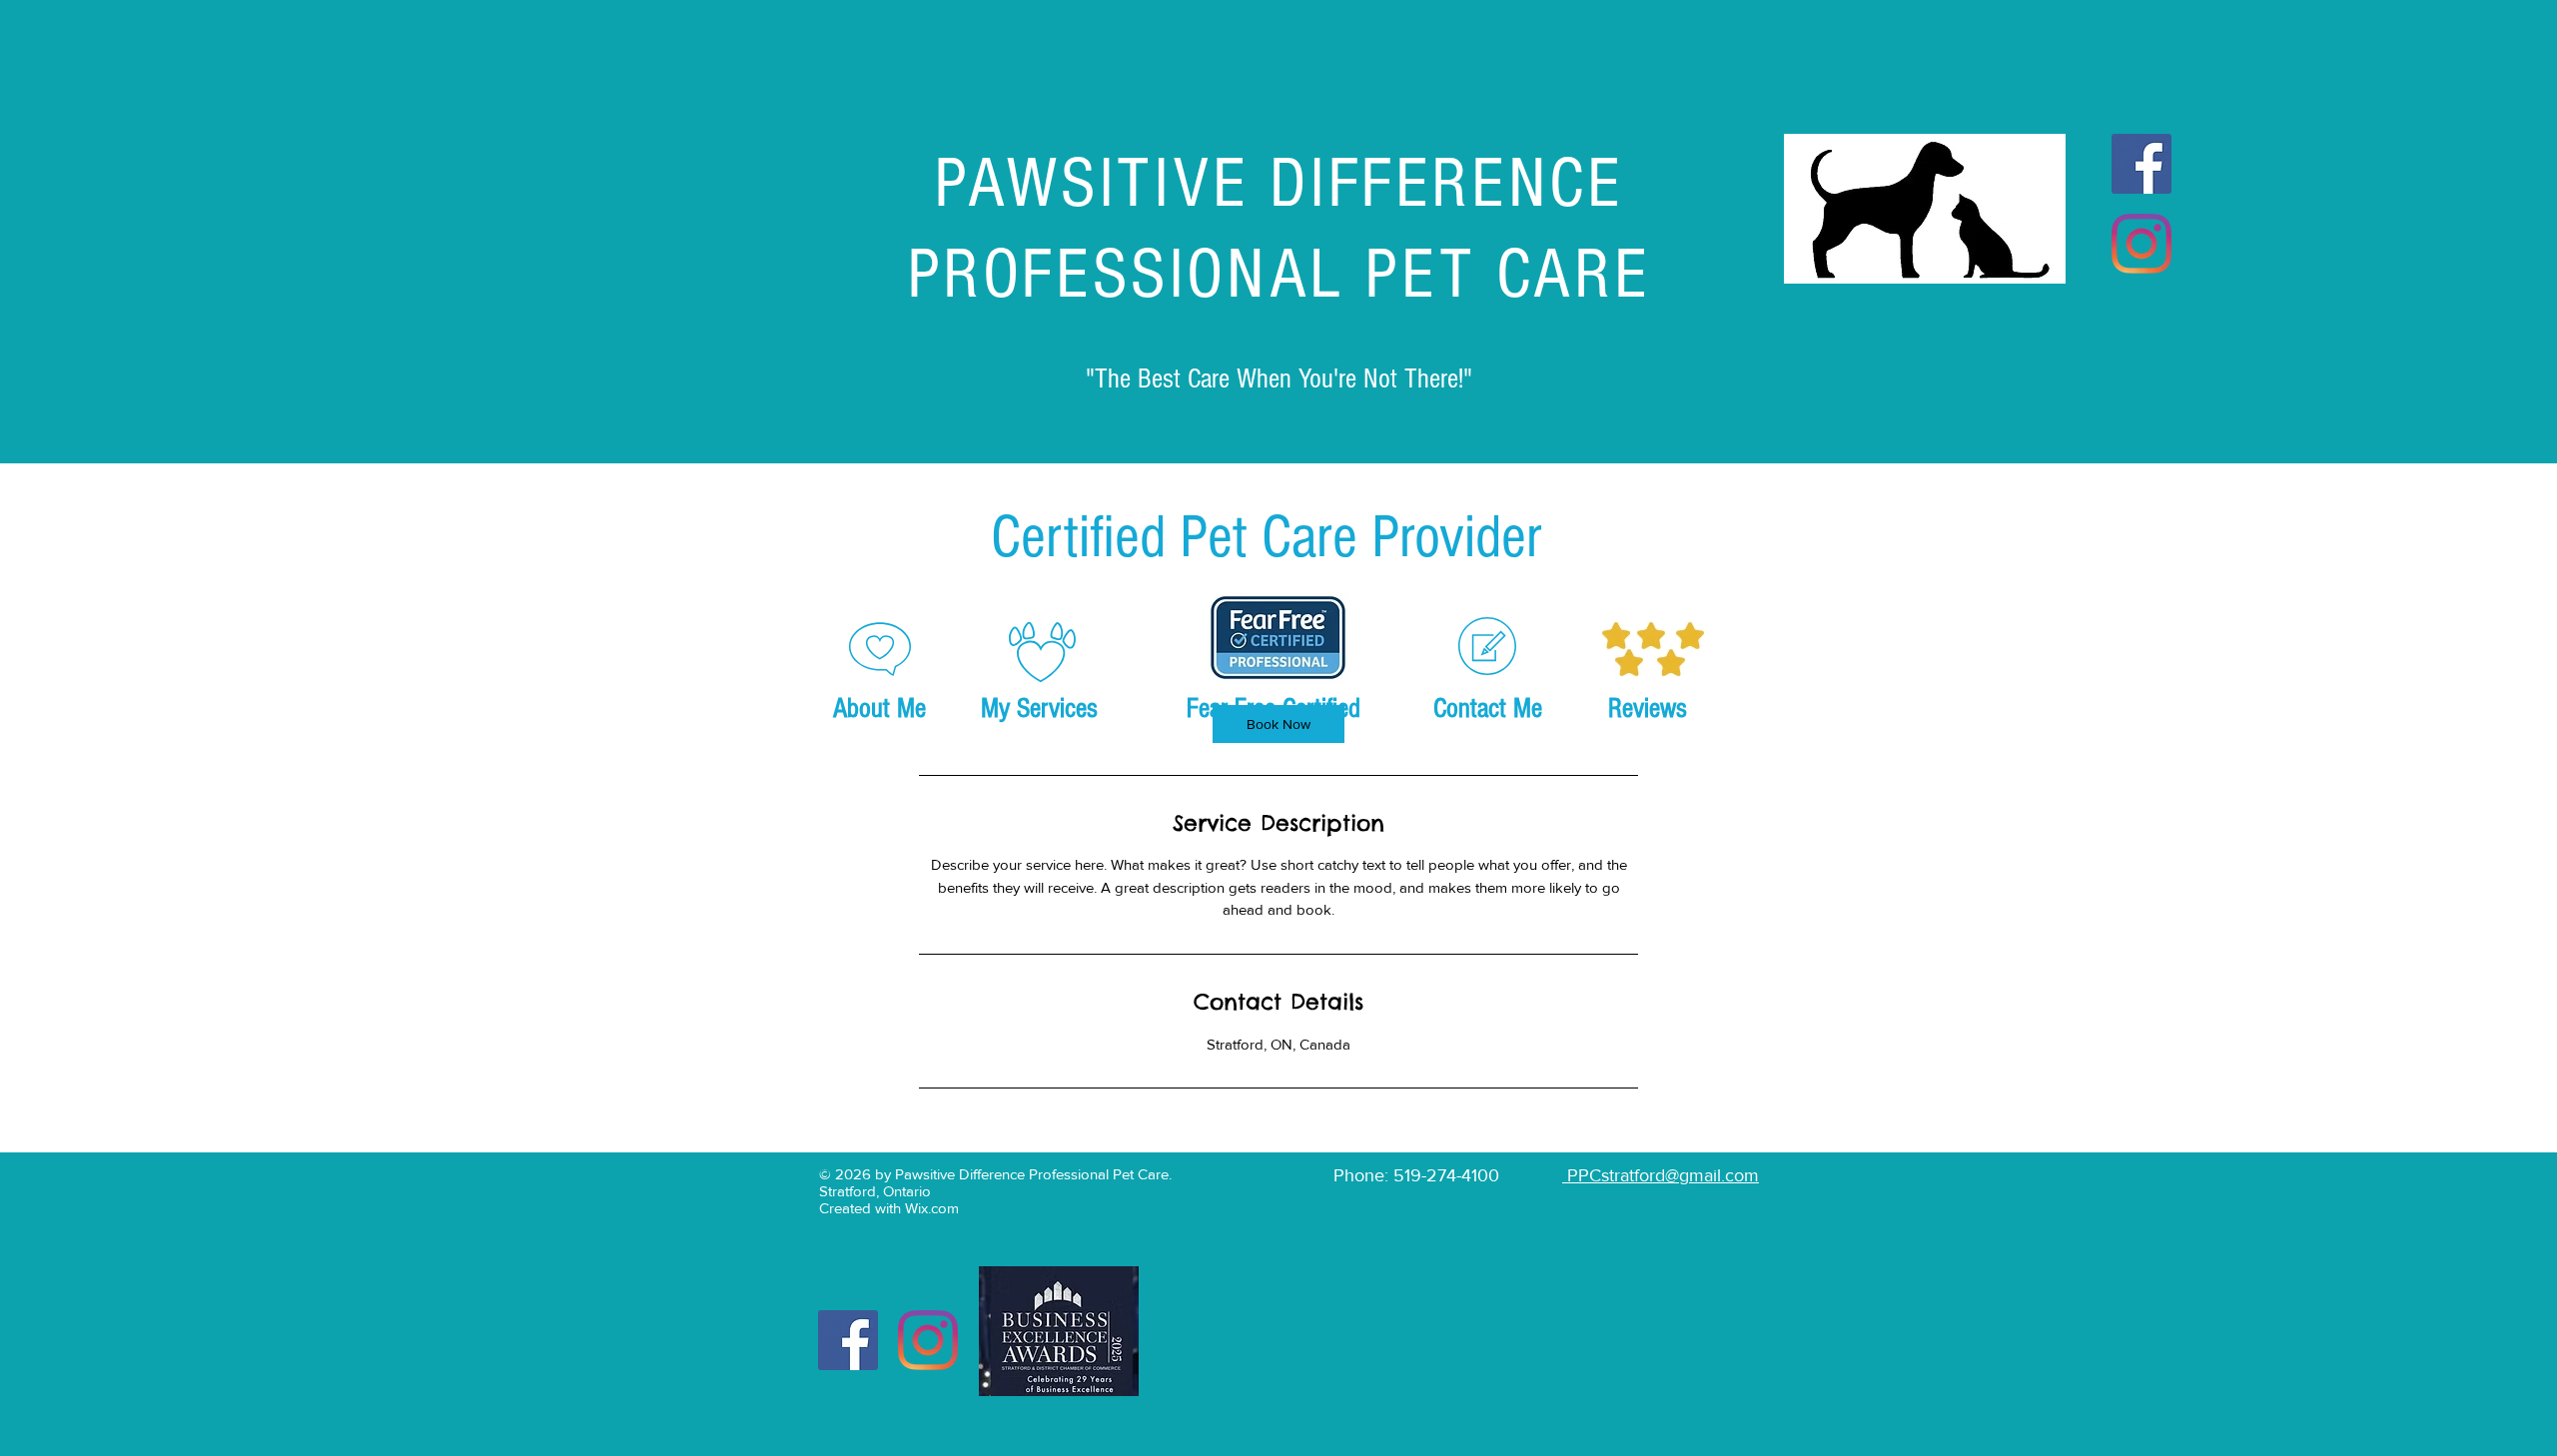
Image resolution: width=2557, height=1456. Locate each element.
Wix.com (932, 1208)
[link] (1278, 724)
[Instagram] (2141, 244)
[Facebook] (2141, 164)
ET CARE (1526, 275)
